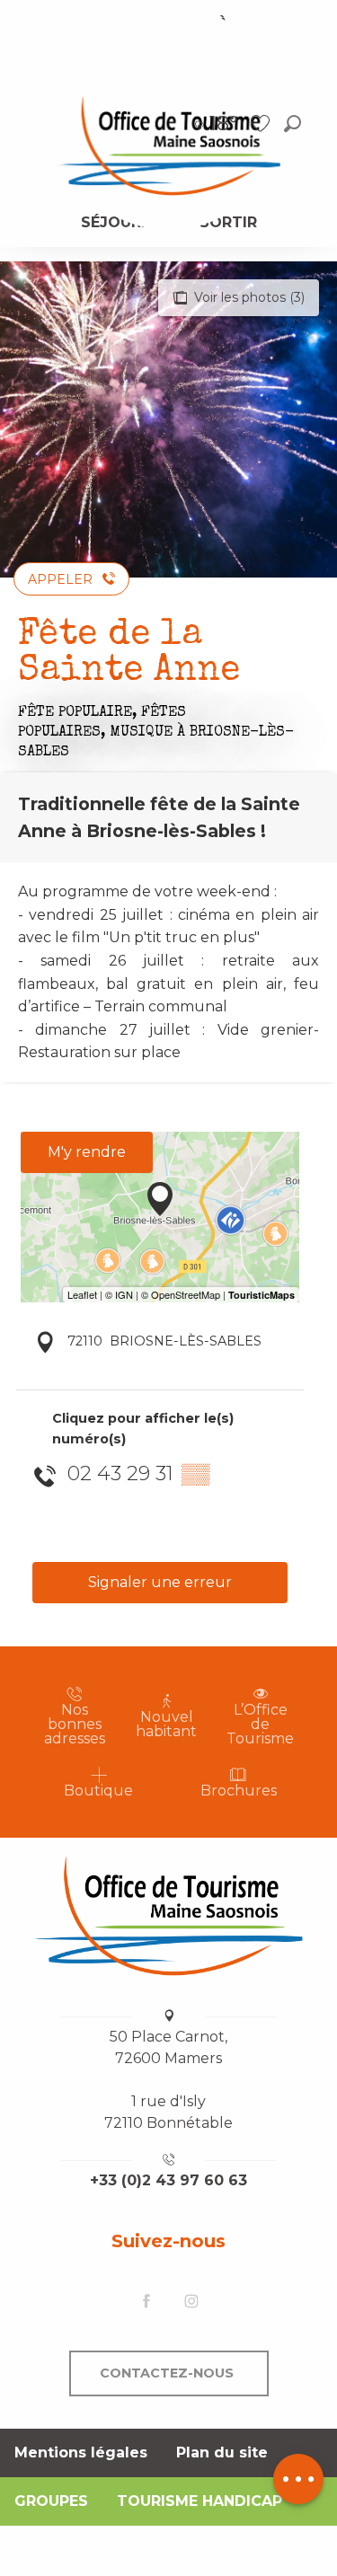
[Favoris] (262, 124)
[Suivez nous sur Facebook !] (146, 2303)
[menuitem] (169, 145)
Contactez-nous (167, 2373)
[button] (293, 124)
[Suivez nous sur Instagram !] (191, 2303)
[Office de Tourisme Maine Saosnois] (169, 1916)
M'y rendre (87, 1152)
